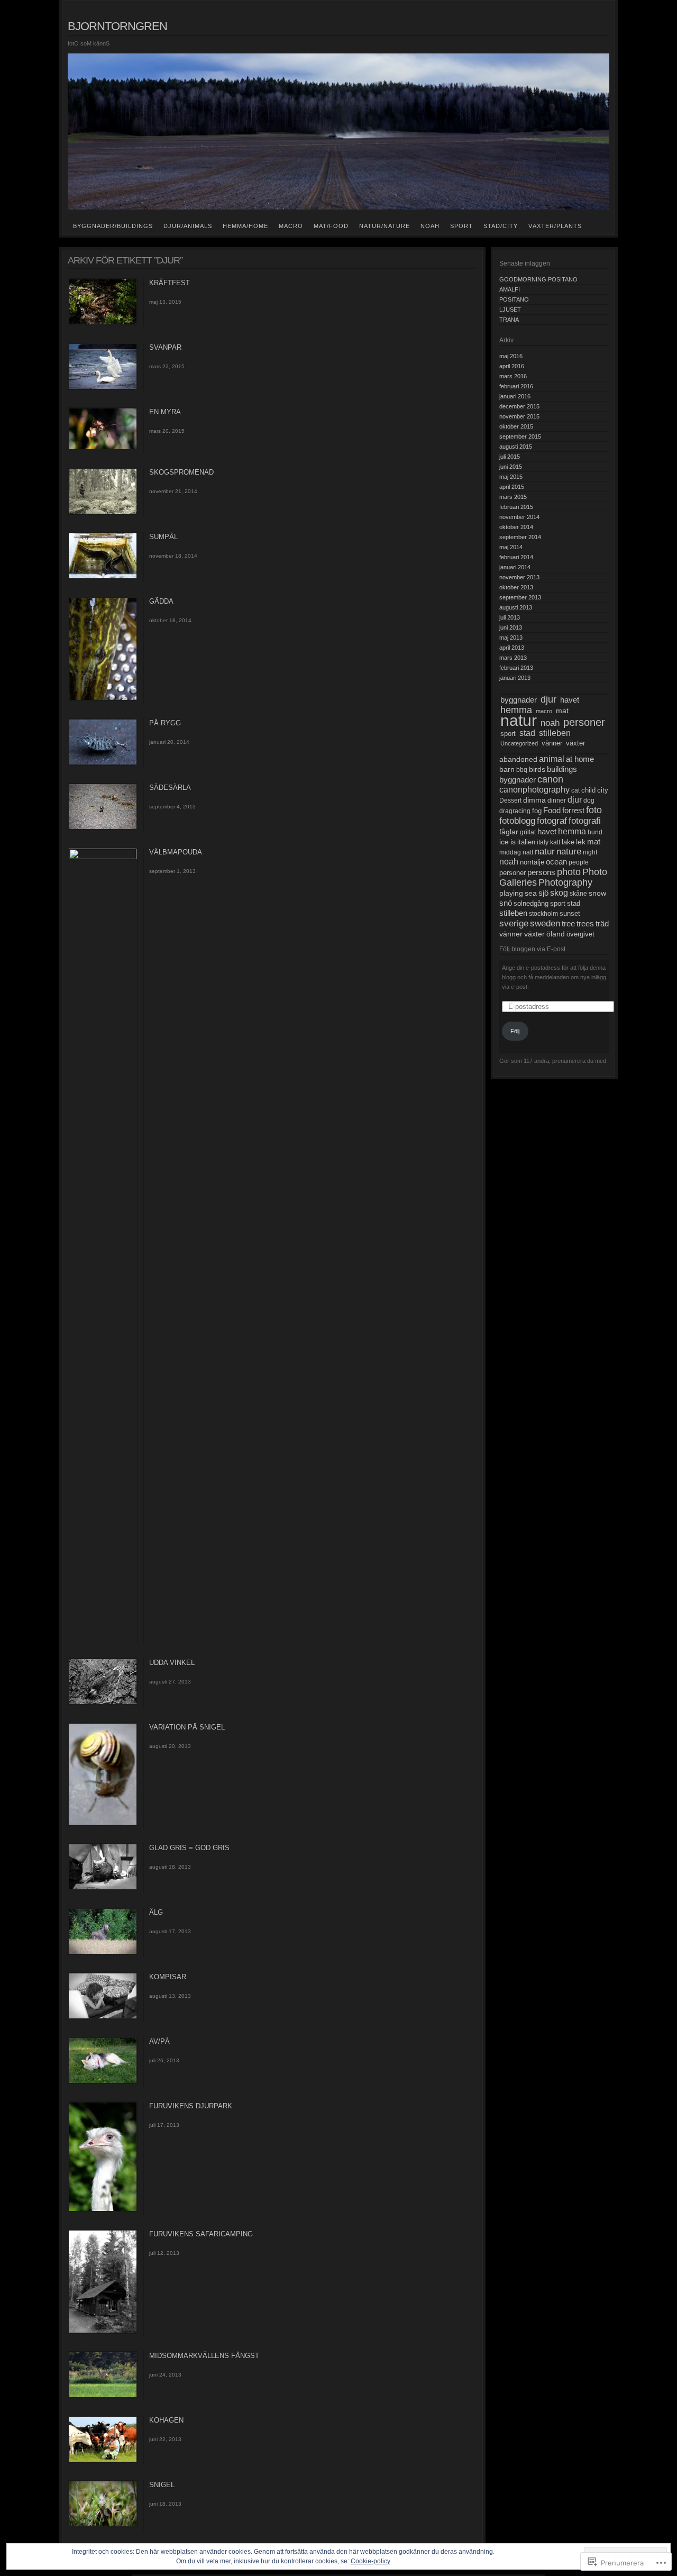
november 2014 (519, 517)
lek (581, 842)
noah (430, 226)
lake (568, 842)
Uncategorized (519, 743)
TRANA (509, 320)
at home (580, 759)
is (513, 842)
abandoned (518, 759)
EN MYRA (165, 412)
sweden (545, 923)
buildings (562, 769)
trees (585, 924)
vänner (552, 743)
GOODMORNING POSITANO (538, 279)
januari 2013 (515, 678)
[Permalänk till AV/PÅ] (103, 2082)
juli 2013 (510, 617)
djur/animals (188, 226)
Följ (515, 1031)
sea (531, 893)
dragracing (515, 811)
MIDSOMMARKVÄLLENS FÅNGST (204, 2356)
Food (552, 810)
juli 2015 (510, 457)
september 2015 (520, 436)
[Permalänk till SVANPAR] (103, 388)
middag (510, 852)
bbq (522, 770)
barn (507, 769)
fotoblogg (517, 821)
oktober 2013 (516, 587)
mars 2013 (513, 658)
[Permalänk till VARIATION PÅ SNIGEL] (103, 1824)
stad (527, 733)
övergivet (580, 934)
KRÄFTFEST (170, 283)
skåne (578, 894)
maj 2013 (511, 638)
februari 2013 (516, 668)
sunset (570, 914)
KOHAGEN (166, 2420)
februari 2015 (516, 507)
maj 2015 (511, 477)
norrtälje (532, 862)
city (603, 790)
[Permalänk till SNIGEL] (103, 2525)
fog (537, 811)
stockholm (543, 914)
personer (584, 722)
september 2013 (520, 597)
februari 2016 (516, 386)
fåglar (509, 832)
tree (568, 924)
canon (550, 779)
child (588, 790)
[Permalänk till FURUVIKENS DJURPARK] (103, 2210)
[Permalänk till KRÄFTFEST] (103, 323)
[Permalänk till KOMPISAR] (103, 2017)
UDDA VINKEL (172, 1663)
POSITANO (514, 299)
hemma (516, 710)
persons (541, 872)
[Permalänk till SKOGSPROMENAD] (103, 513)
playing (511, 893)
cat (575, 790)
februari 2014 (516, 557)
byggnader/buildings (113, 226)
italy (543, 842)
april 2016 (512, 366)
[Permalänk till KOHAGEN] (103, 2461)
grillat (528, 832)
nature (569, 852)
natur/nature (385, 226)
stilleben (555, 733)
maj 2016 (511, 356)
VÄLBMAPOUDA (176, 852)
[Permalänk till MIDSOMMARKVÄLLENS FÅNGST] (103, 2396)
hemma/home (245, 226)
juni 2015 (511, 467)
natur (519, 720)
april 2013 (512, 648)
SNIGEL (162, 2485)
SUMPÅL (163, 537)
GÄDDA (161, 601)
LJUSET (510, 310)
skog (559, 893)
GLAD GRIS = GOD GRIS (189, 1848)
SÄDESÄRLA (170, 788)
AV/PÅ (159, 2041)
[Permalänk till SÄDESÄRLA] (103, 828)
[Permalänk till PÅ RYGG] (103, 763)
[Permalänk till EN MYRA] (103, 448)
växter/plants (555, 226)
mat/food (331, 226)
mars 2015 (513, 497)
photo (569, 872)
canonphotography (534, 790)
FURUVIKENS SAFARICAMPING (201, 2234)
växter (575, 743)
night (590, 852)
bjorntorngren (117, 26)
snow (597, 893)
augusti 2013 (516, 607)
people (579, 862)
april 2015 (512, 487)
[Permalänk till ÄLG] (103, 1953)
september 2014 (520, 537)
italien (526, 842)
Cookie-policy (370, 2561)
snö (506, 903)
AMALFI (510, 289)
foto (594, 810)
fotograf (552, 821)
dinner (557, 800)
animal (552, 759)
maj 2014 (511, 547)
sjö (543, 893)
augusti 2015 (516, 447)
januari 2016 (515, 396)
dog (589, 800)
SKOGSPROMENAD (181, 472)
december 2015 (519, 406)
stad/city (501, 226)
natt (528, 852)
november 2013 (519, 577)
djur (548, 699)
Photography (565, 882)
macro (291, 226)
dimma (534, 800)
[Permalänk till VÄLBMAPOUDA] (103, 857)
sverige (514, 923)
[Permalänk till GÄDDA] (103, 699)
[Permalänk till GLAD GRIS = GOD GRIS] (103, 1888)
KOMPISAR (168, 1977)
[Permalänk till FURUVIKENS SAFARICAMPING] (103, 2332)
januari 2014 (515, 567)
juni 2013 (511, 627)
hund (595, 832)
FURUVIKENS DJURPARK (191, 2106)
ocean (556, 862)
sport (461, 226)
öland (556, 934)
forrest (573, 810)
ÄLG (156, 1912)
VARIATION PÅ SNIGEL (187, 1727)
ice (504, 842)
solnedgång (531, 904)
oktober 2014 (516, 527)
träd (602, 923)
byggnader (519, 700)
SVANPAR (165, 347)
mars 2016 (513, 376)
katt (555, 842)
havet (570, 700)
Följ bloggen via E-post (532, 949)
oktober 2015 (516, 426)
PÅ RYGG (165, 723)
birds (537, 769)
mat (562, 711)
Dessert (510, 800)
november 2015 (519, 416)
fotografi (585, 821)
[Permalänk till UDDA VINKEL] (103, 1703)
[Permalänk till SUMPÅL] (103, 577)
